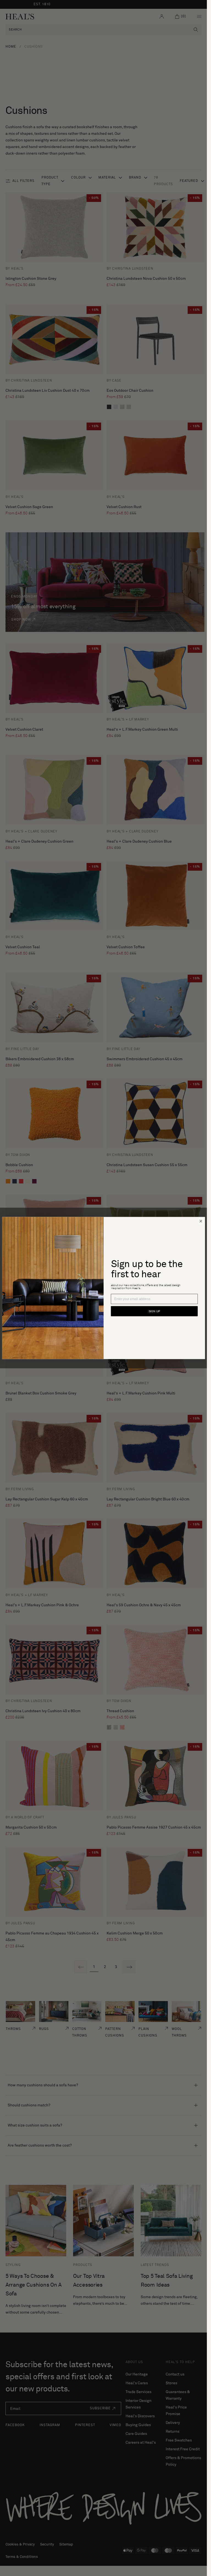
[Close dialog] (201, 1221)
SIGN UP (154, 1311)
